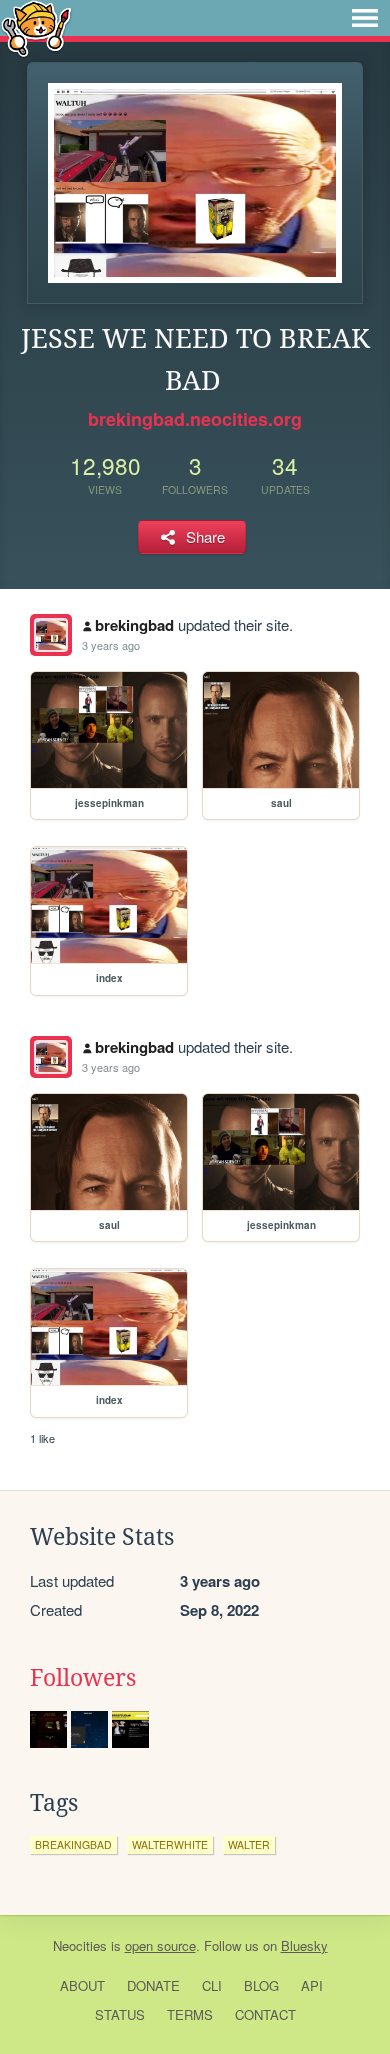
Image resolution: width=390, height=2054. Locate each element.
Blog (261, 1985)
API (312, 1985)
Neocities (80, 1945)
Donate (153, 1985)
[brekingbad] (51, 635)
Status (120, 2014)
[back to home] (36, 27)
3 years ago (111, 645)
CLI (212, 1985)
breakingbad (73, 1844)
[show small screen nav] (365, 18)
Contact (265, 2014)
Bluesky (304, 1945)
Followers (83, 1678)
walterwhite (170, 1844)
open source (160, 1945)
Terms (190, 2014)
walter (249, 1844)
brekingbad (134, 625)
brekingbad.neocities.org (195, 419)
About (82, 1985)
